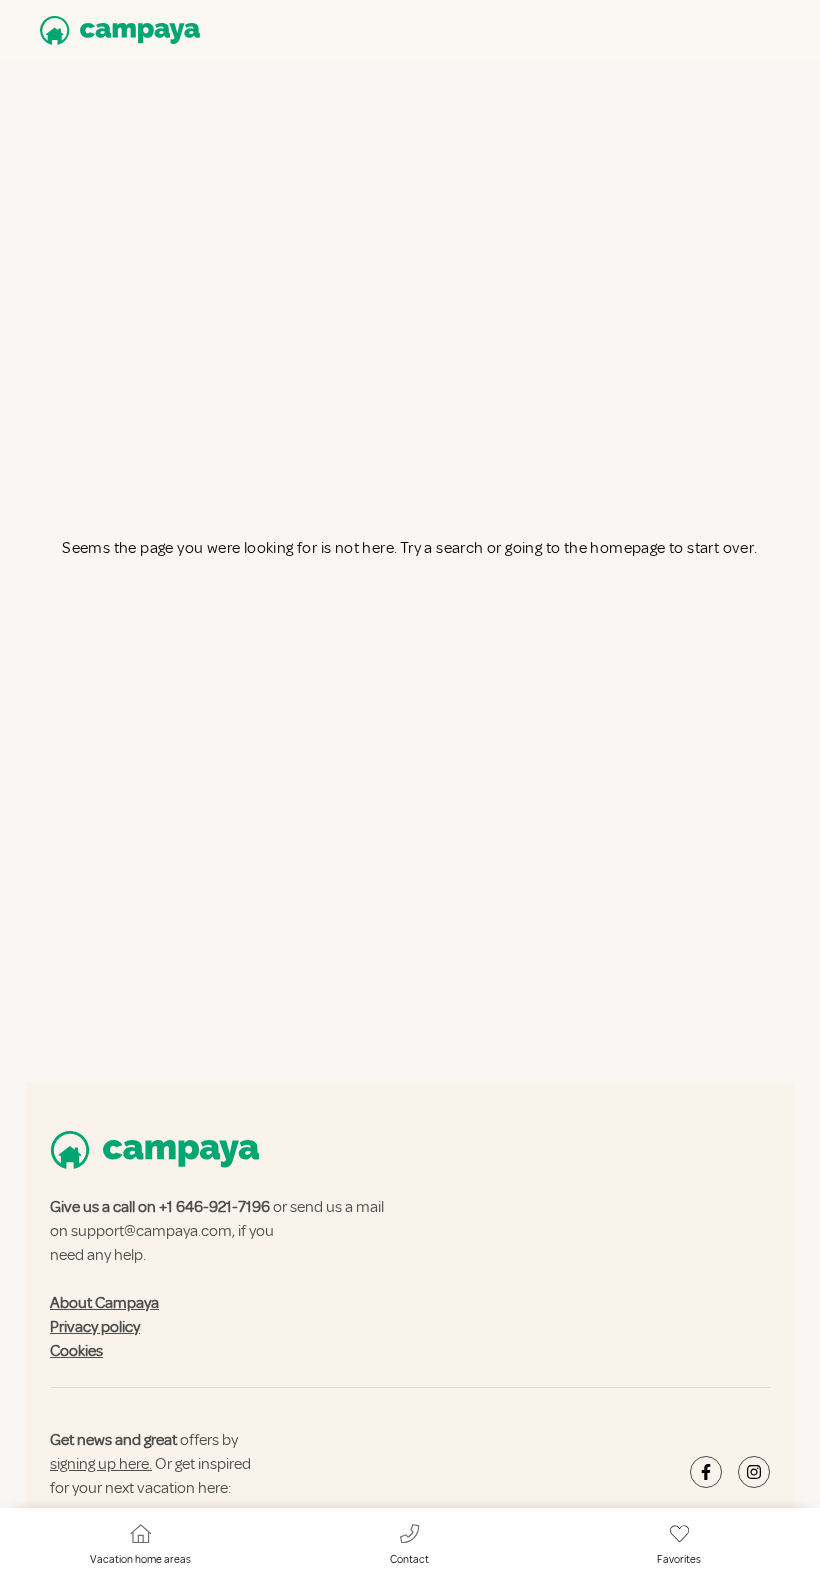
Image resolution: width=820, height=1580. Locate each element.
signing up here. (101, 1464)
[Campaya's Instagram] (754, 1472)
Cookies (76, 1351)
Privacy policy (95, 1327)
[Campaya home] (116, 30)
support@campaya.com (151, 1231)
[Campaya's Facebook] (706, 1472)
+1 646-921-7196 (214, 1207)
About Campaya (104, 1303)
